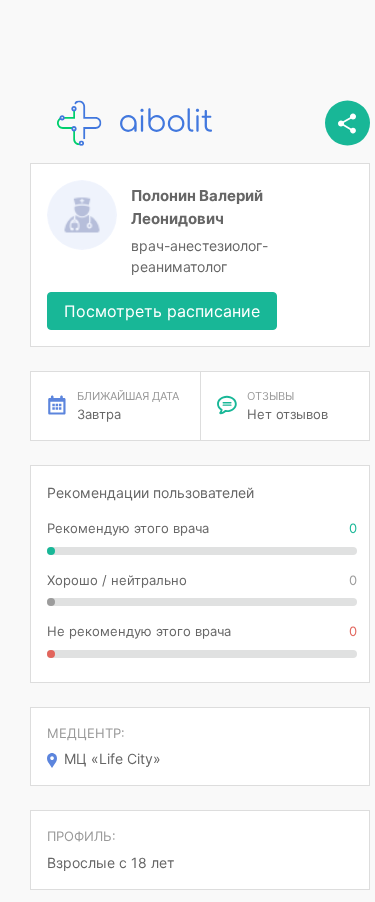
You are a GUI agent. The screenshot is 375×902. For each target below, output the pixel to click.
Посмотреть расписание (162, 311)
